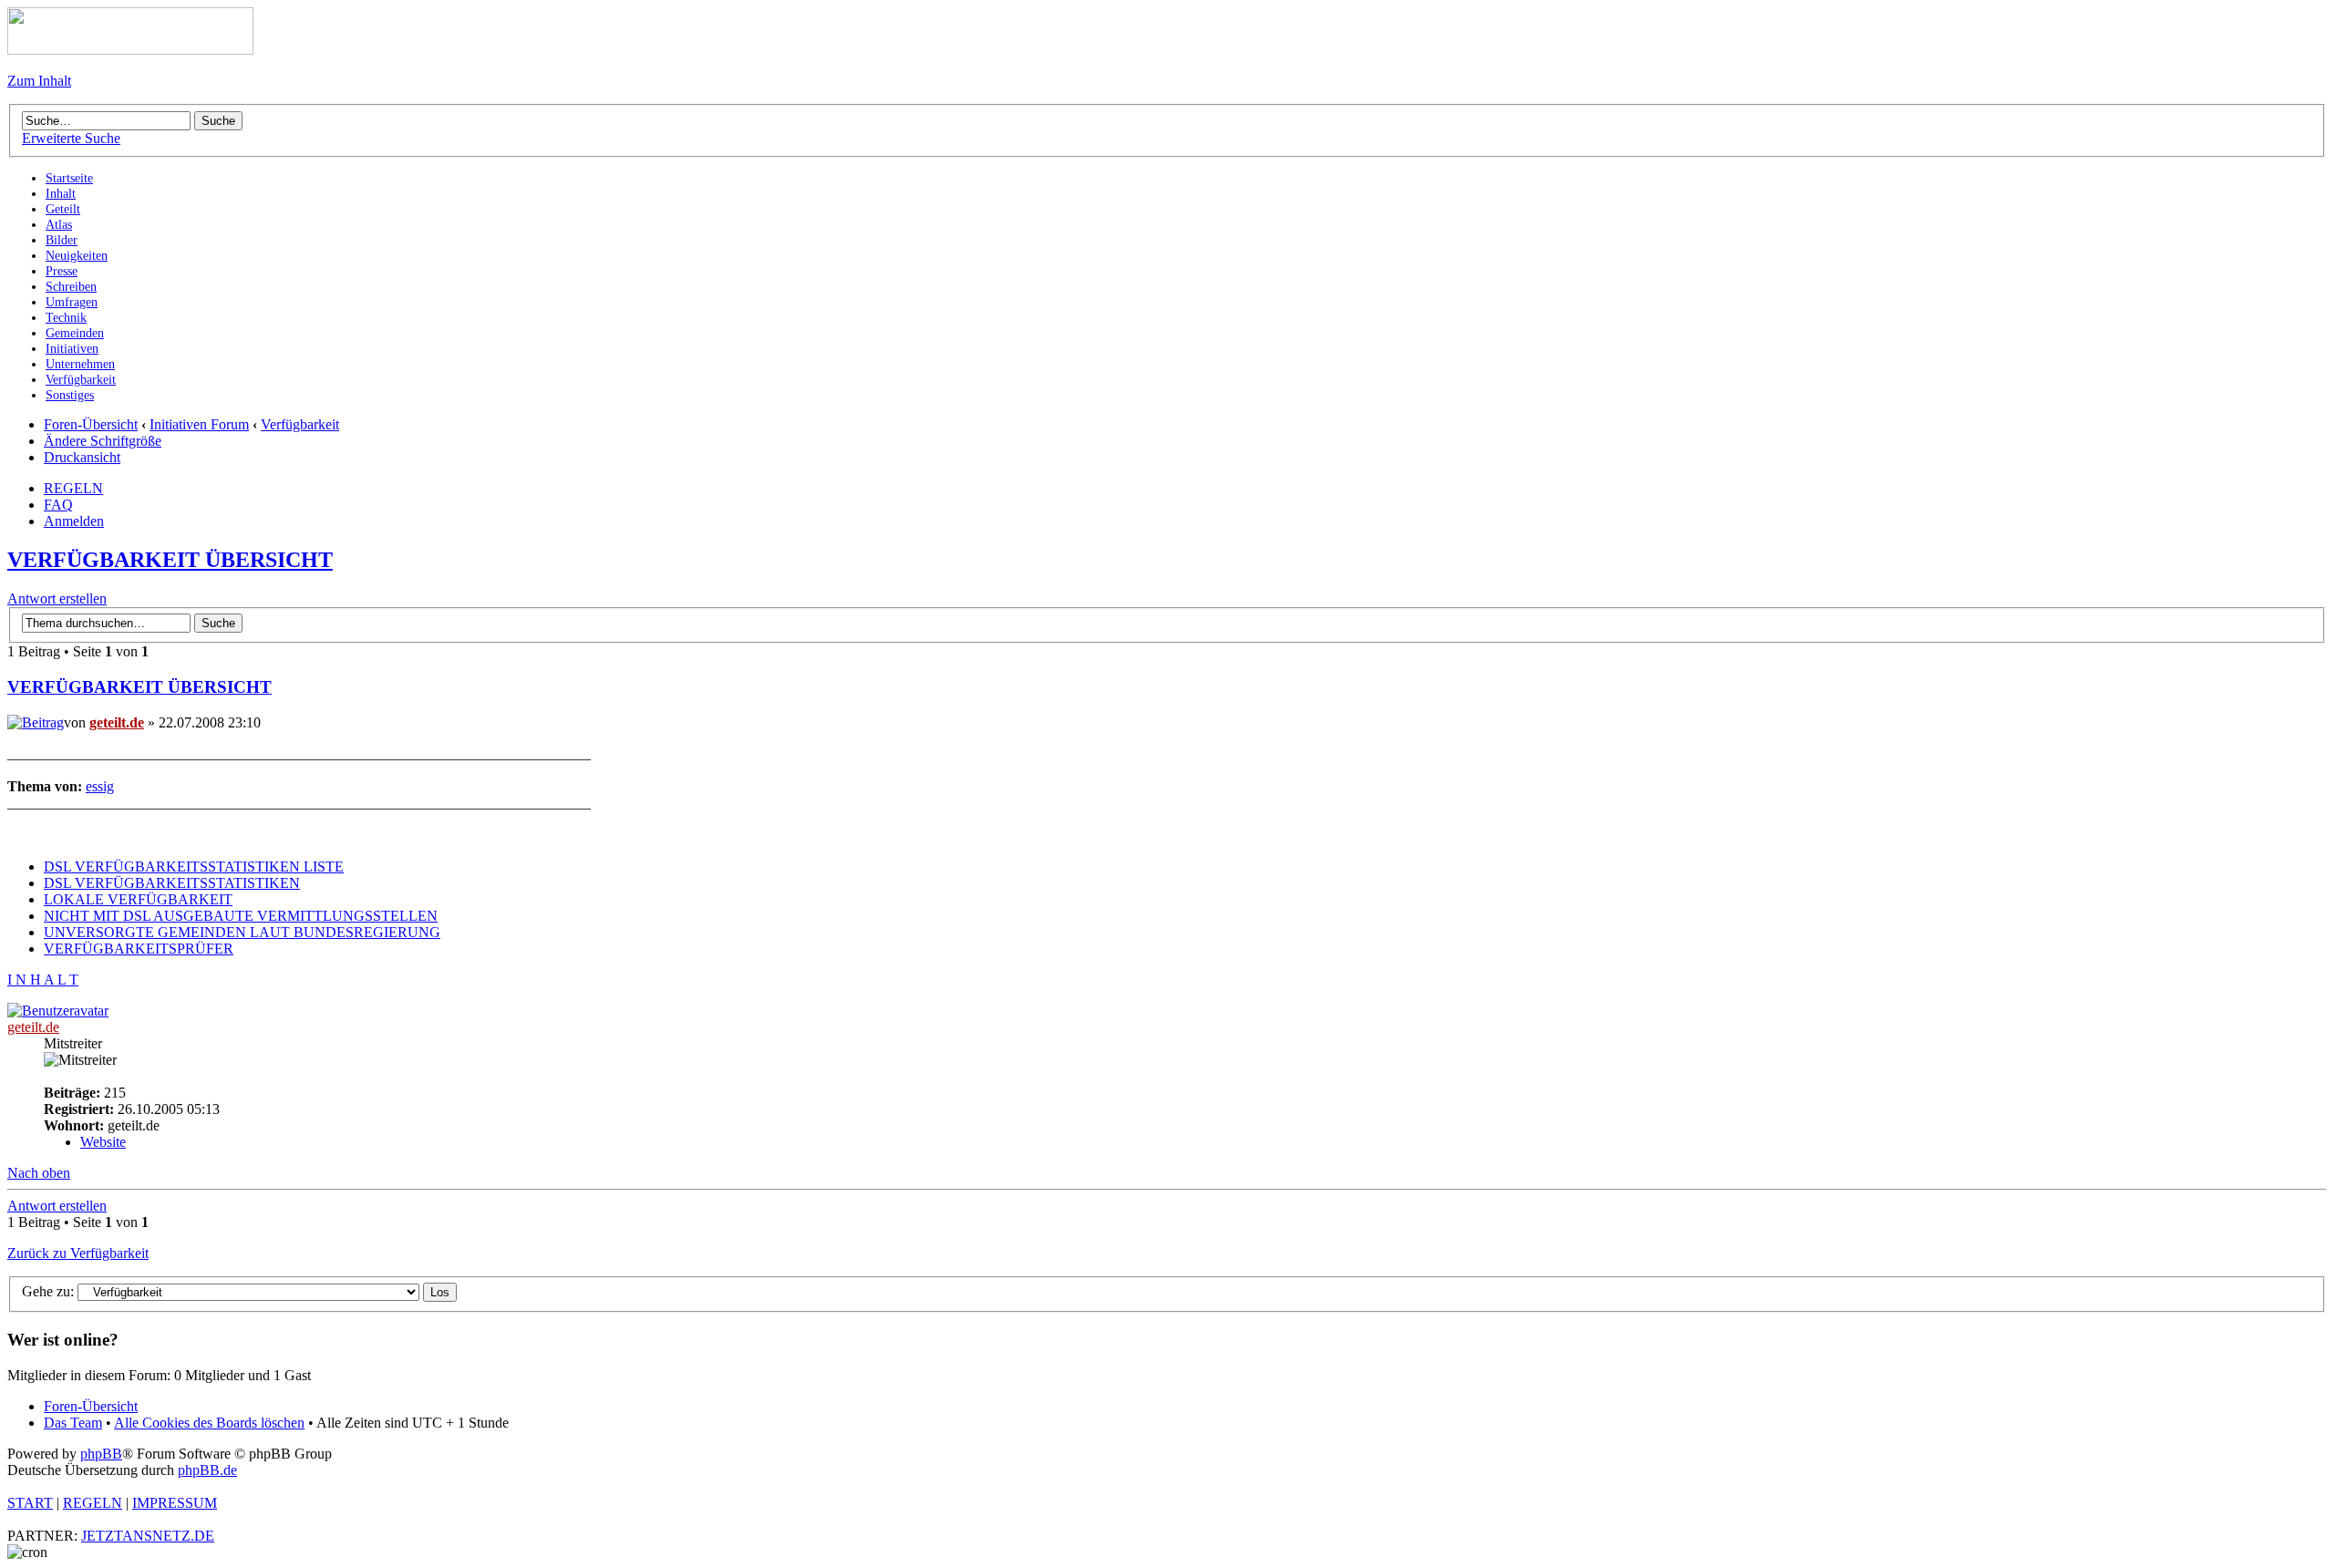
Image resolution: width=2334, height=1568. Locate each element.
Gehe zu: (48, 1291)
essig (100, 786)
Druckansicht (82, 457)
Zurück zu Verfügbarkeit (78, 1253)
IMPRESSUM (175, 1503)
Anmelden (74, 521)
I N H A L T (43, 980)
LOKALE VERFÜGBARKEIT (138, 899)
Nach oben (39, 1173)
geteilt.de (117, 722)
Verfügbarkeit (300, 424)
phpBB (101, 1454)
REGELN (73, 488)
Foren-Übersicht (91, 424)
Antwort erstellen (57, 598)
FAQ (58, 505)
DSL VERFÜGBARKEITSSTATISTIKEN (172, 883)
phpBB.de (207, 1470)
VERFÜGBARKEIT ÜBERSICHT (170, 560)
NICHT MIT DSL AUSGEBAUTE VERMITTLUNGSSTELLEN (241, 916)
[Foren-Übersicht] (130, 50)
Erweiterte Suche (71, 138)
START (30, 1503)
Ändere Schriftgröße (103, 441)
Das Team (73, 1423)
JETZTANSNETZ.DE (148, 1536)
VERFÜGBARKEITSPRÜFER (139, 949)
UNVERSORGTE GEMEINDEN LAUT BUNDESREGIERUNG (242, 932)
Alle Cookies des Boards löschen (209, 1423)
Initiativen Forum (199, 424)
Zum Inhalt (39, 81)
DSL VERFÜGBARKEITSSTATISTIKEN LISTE (194, 867)
